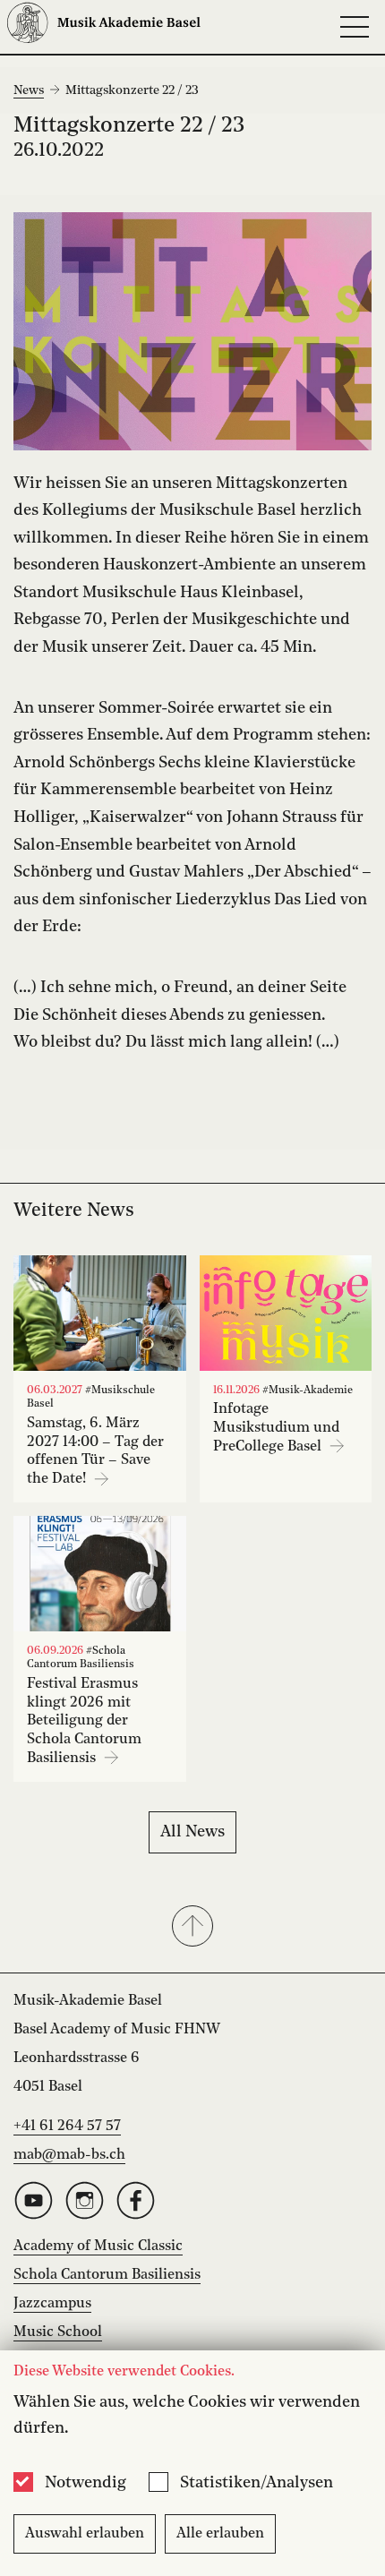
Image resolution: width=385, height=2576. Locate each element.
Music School (58, 2332)
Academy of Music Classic (98, 2247)
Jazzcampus (52, 2304)
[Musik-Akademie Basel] (104, 27)
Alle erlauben (220, 2534)
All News (192, 1832)
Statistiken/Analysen (257, 2483)
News (29, 90)
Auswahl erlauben (85, 2534)
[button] (192, 1928)
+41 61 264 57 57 (67, 2127)
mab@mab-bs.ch (69, 2155)
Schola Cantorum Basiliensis (107, 2275)
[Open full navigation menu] (355, 27)
